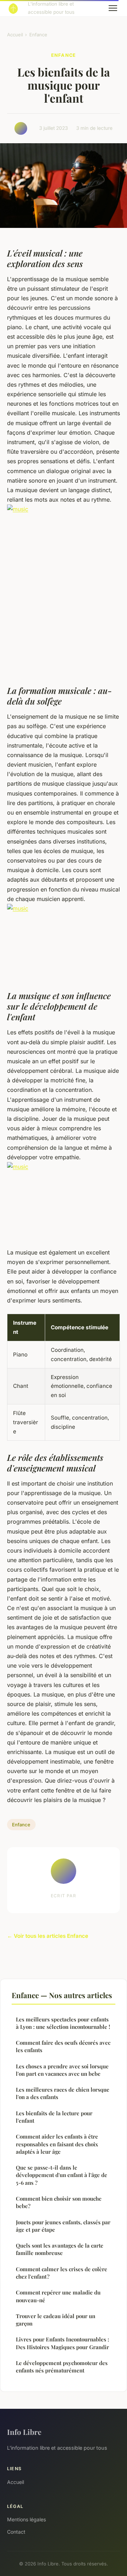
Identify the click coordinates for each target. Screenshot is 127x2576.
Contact (16, 2532)
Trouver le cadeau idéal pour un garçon (56, 2320)
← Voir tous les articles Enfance (48, 1936)
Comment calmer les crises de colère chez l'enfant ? (62, 2273)
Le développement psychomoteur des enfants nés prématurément (62, 2367)
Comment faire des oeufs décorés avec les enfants (63, 2046)
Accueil (15, 35)
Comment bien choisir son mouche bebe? (59, 2202)
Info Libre (24, 2432)
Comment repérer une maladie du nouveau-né (58, 2296)
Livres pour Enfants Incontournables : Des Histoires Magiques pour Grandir (62, 2343)
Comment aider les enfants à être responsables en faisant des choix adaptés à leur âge (57, 2144)
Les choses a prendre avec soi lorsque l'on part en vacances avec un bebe (62, 2070)
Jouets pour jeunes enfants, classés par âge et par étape (63, 2226)
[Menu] (113, 8)
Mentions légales (26, 2519)
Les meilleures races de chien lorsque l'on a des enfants (63, 2093)
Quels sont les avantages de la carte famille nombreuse (60, 2249)
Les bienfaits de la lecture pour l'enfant (54, 2117)
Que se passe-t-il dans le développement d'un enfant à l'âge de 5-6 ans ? (62, 2175)
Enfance (38, 35)
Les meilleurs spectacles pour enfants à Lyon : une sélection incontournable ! (63, 2023)
